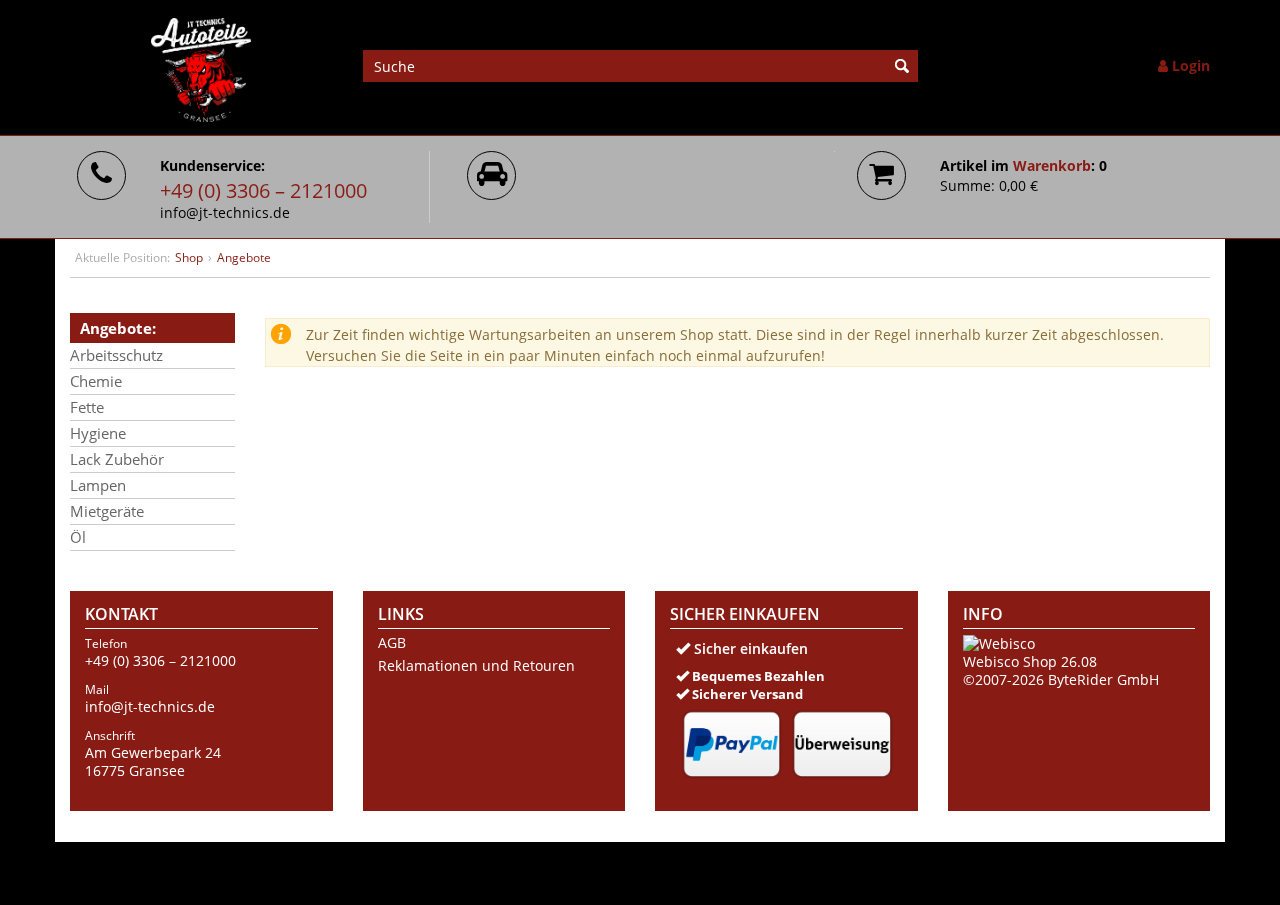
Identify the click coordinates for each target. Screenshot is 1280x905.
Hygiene (98, 433)
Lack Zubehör (117, 459)
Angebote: (118, 328)
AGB (392, 643)
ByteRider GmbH (1103, 679)
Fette (87, 407)
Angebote (244, 257)
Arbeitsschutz (116, 355)
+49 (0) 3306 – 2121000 (263, 191)
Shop (189, 257)
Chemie (96, 381)
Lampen (98, 485)
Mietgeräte (107, 511)
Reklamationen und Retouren (476, 666)
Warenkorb (1052, 165)
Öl (78, 537)
